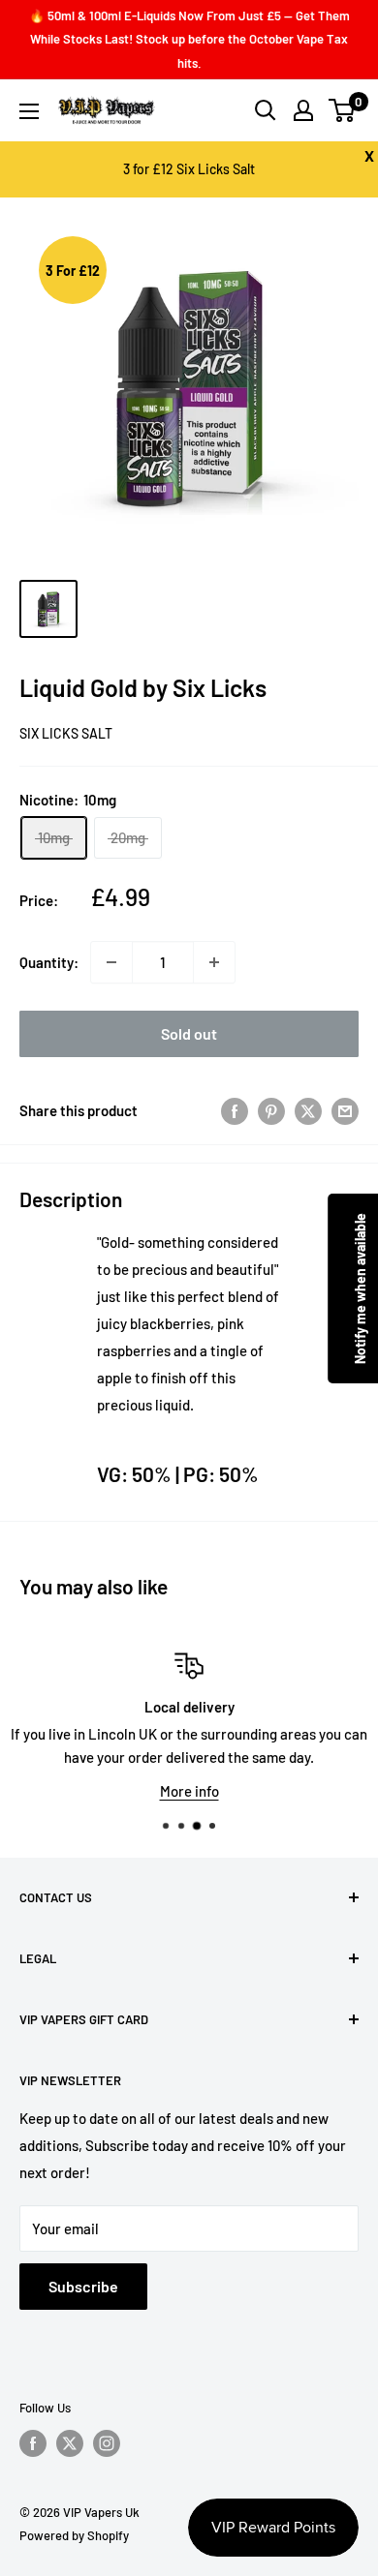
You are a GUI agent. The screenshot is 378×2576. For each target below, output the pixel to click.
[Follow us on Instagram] (107, 2443)
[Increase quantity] (214, 962)
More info (189, 1790)
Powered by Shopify (74, 2535)
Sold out (189, 1033)
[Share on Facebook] (235, 1110)
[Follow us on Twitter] (70, 2443)
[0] (343, 110)
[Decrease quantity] (111, 962)
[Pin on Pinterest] (271, 1110)
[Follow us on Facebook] (33, 2443)
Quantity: (49, 962)
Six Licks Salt (66, 733)
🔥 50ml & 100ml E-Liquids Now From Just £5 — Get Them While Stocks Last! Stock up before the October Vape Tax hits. (189, 39)
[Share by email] (345, 1110)
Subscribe (83, 2286)
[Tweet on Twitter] (308, 1110)
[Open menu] (29, 111)
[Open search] (266, 110)
